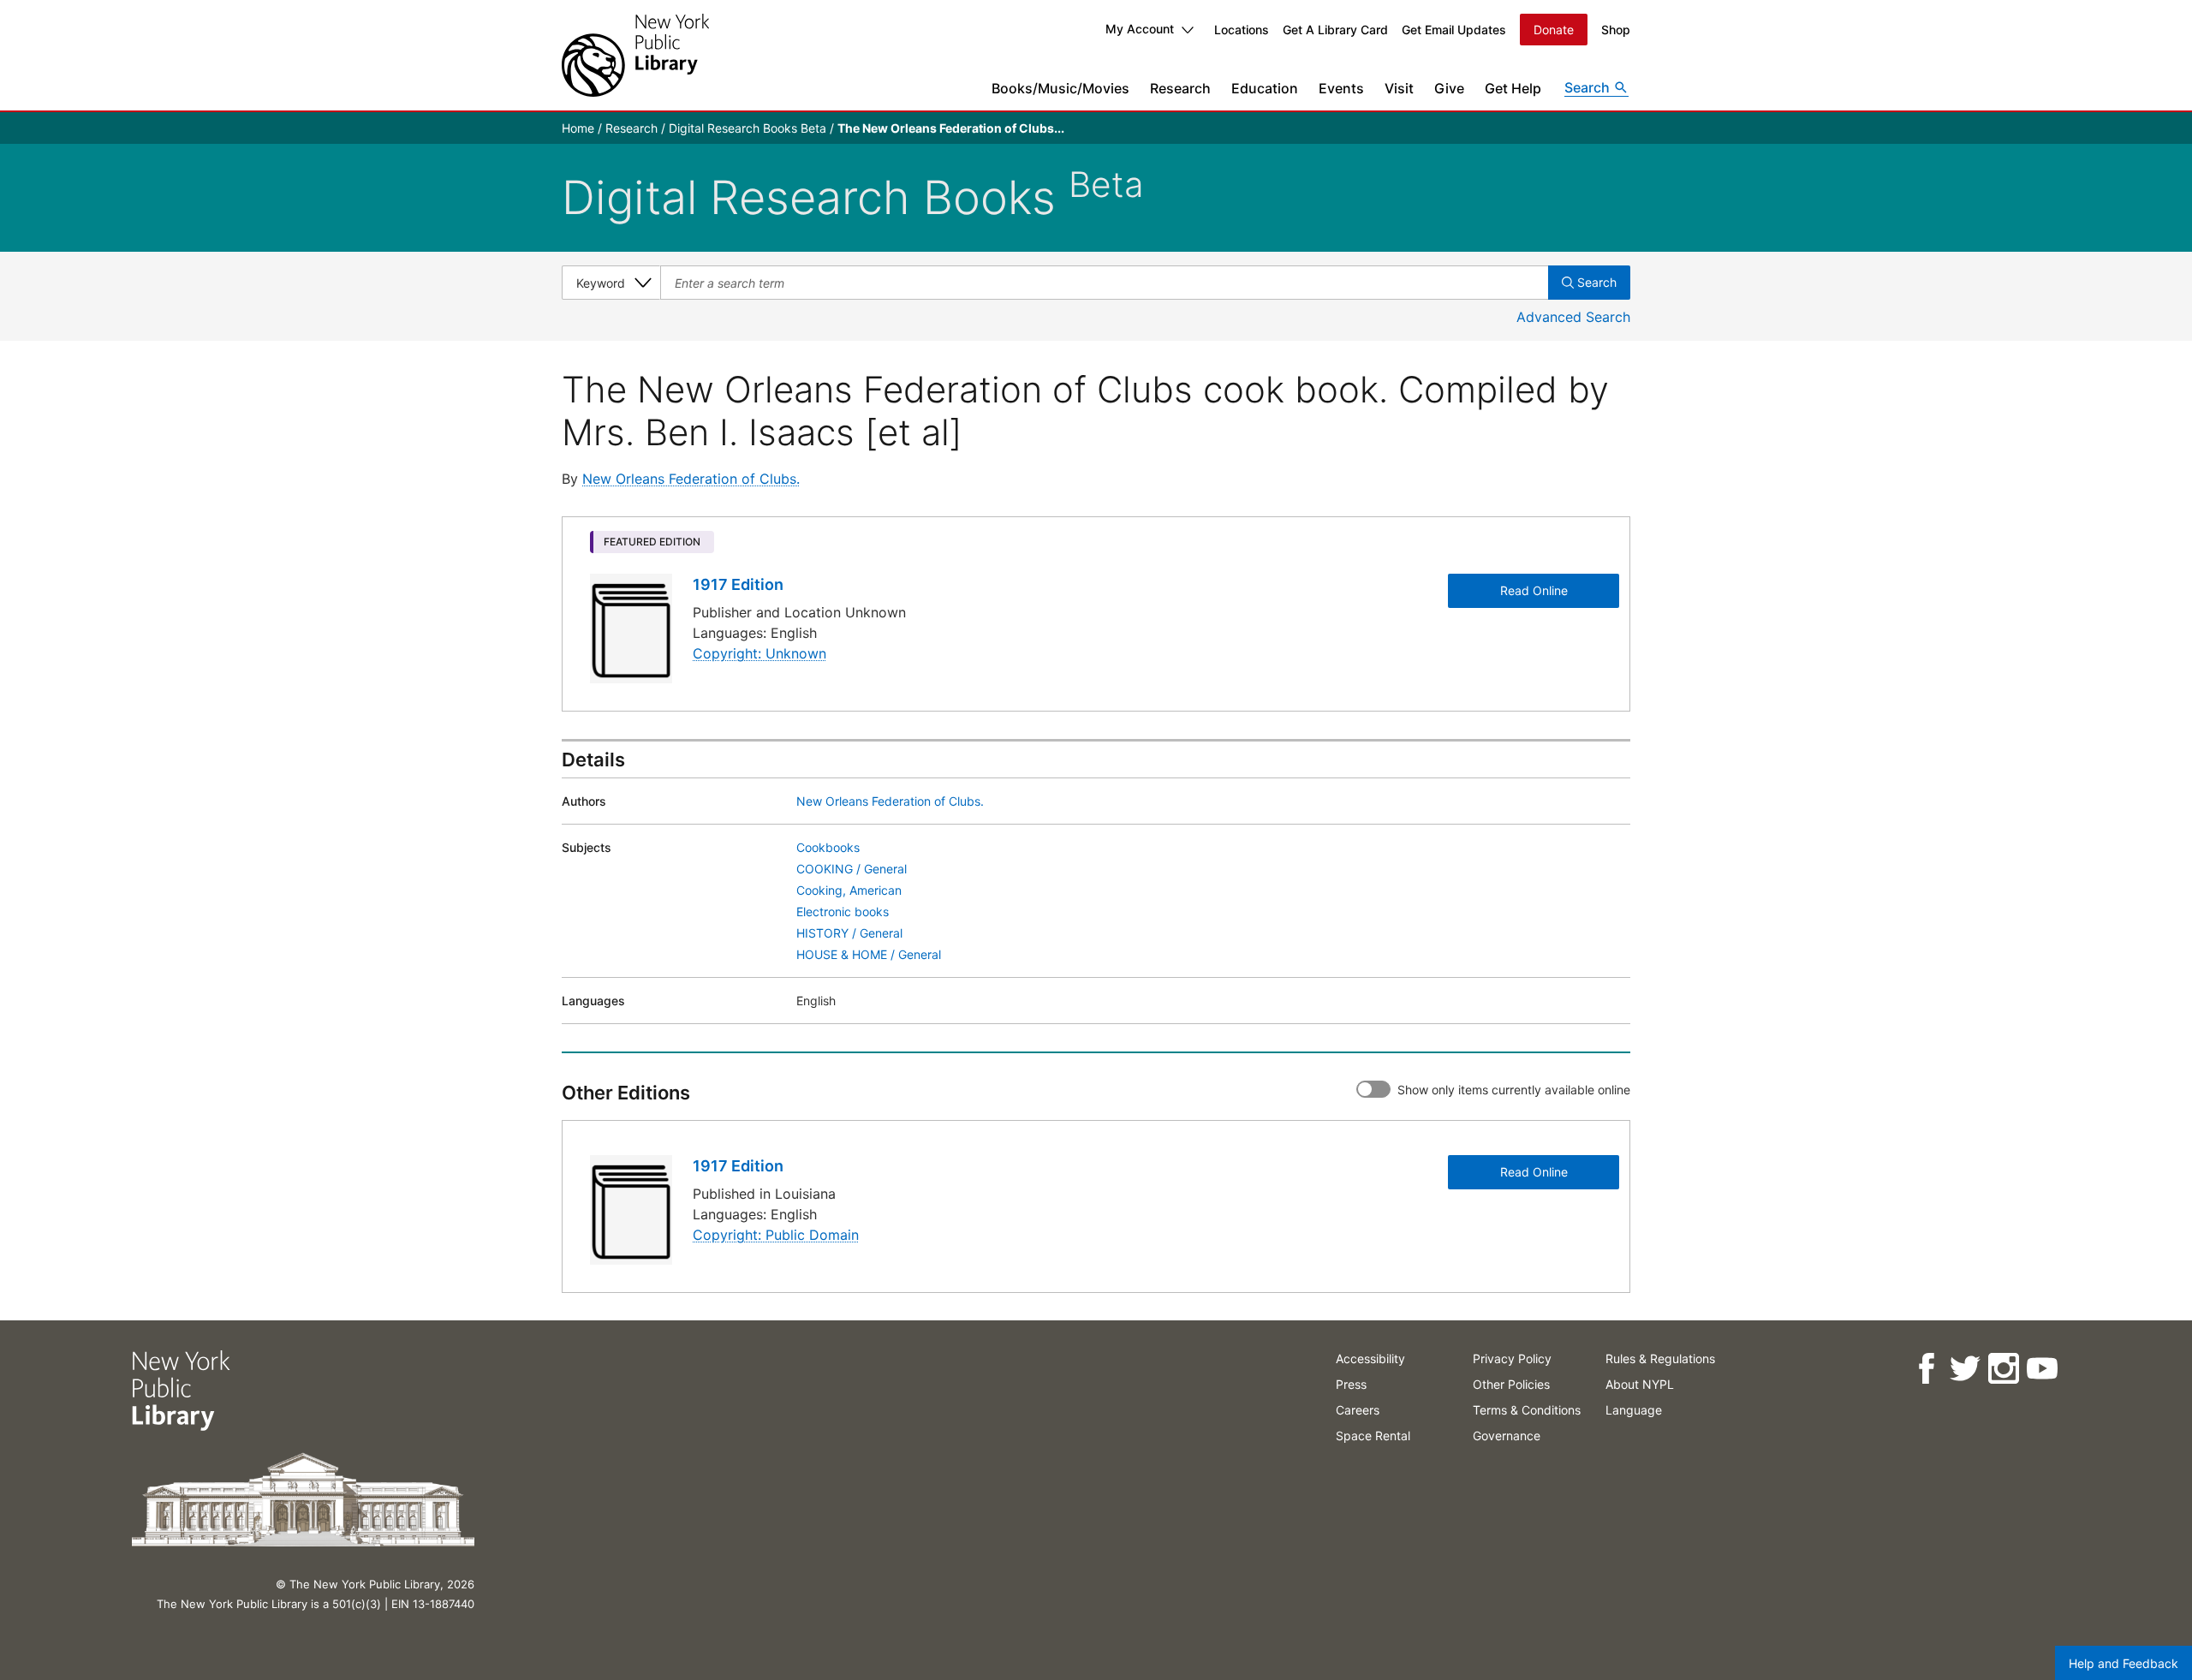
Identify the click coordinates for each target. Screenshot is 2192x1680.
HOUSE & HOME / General (869, 954)
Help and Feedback (2123, 1663)
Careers (1358, 1410)
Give (1449, 88)
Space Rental (1373, 1436)
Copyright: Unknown (759, 653)
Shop (1616, 30)
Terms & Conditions (1527, 1410)
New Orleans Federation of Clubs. (691, 479)
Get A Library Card (1335, 30)
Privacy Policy (1512, 1358)
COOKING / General (852, 869)
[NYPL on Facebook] (1926, 1369)
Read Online (1534, 590)
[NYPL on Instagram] (2003, 1369)
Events (1341, 88)
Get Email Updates (1454, 30)
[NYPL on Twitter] (1965, 1369)
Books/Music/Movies (1060, 88)
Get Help (1513, 88)
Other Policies (1511, 1384)
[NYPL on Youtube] (2042, 1369)
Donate (1554, 30)
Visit (1399, 88)
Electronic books (843, 911)
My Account (1140, 29)
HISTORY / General (849, 933)
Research (1180, 88)
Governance (1507, 1436)
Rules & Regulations (1660, 1358)
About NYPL (1640, 1384)
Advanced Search (1573, 317)
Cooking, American (849, 890)
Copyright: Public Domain (776, 1235)
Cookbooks (828, 847)
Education (1265, 88)
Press (1351, 1384)
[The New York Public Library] (635, 55)
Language (1634, 1410)
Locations (1242, 30)
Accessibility (1370, 1358)
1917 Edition (738, 584)
